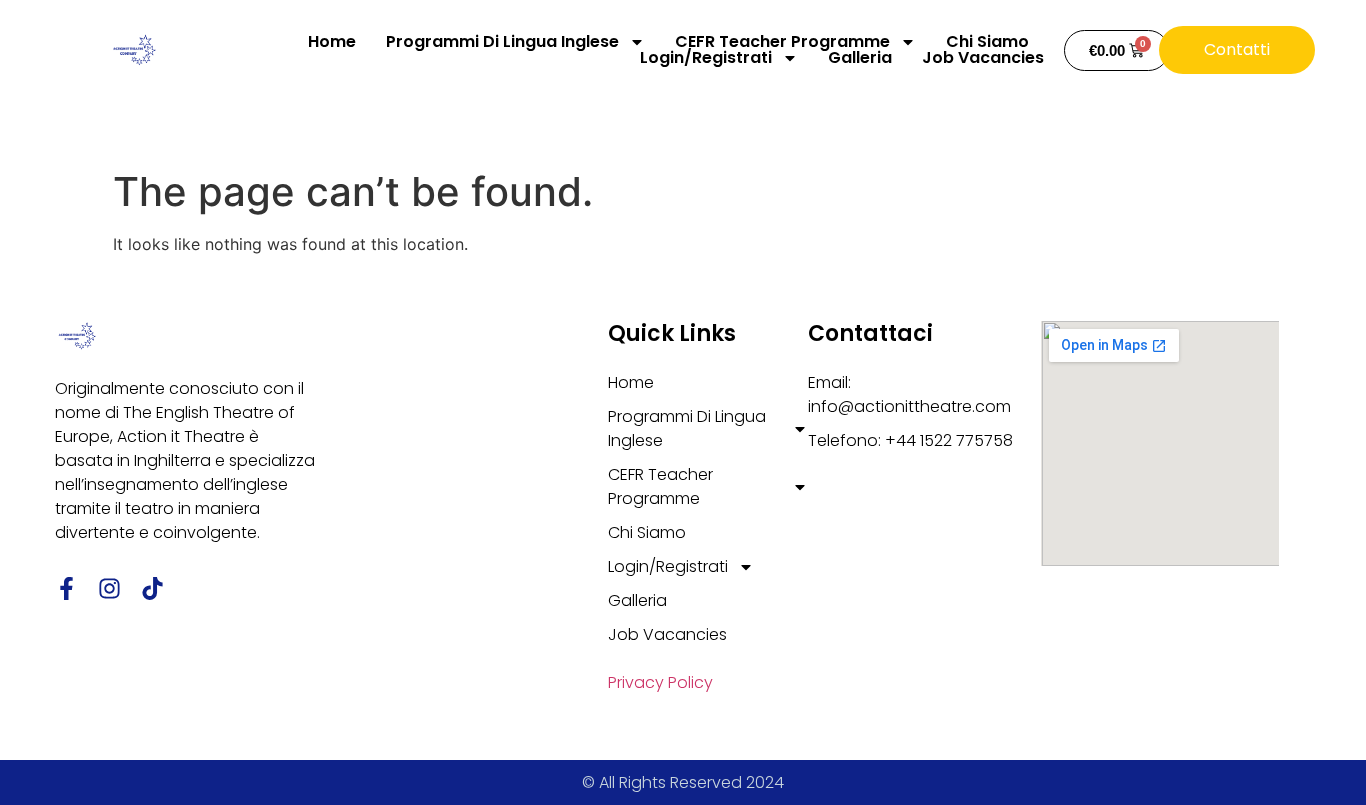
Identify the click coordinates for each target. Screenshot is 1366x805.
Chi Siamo (987, 42)
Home (332, 42)
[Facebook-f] (66, 588)
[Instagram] (109, 588)
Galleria (860, 58)
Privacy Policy (660, 682)
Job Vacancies (983, 58)
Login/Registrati (706, 58)
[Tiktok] (152, 588)
